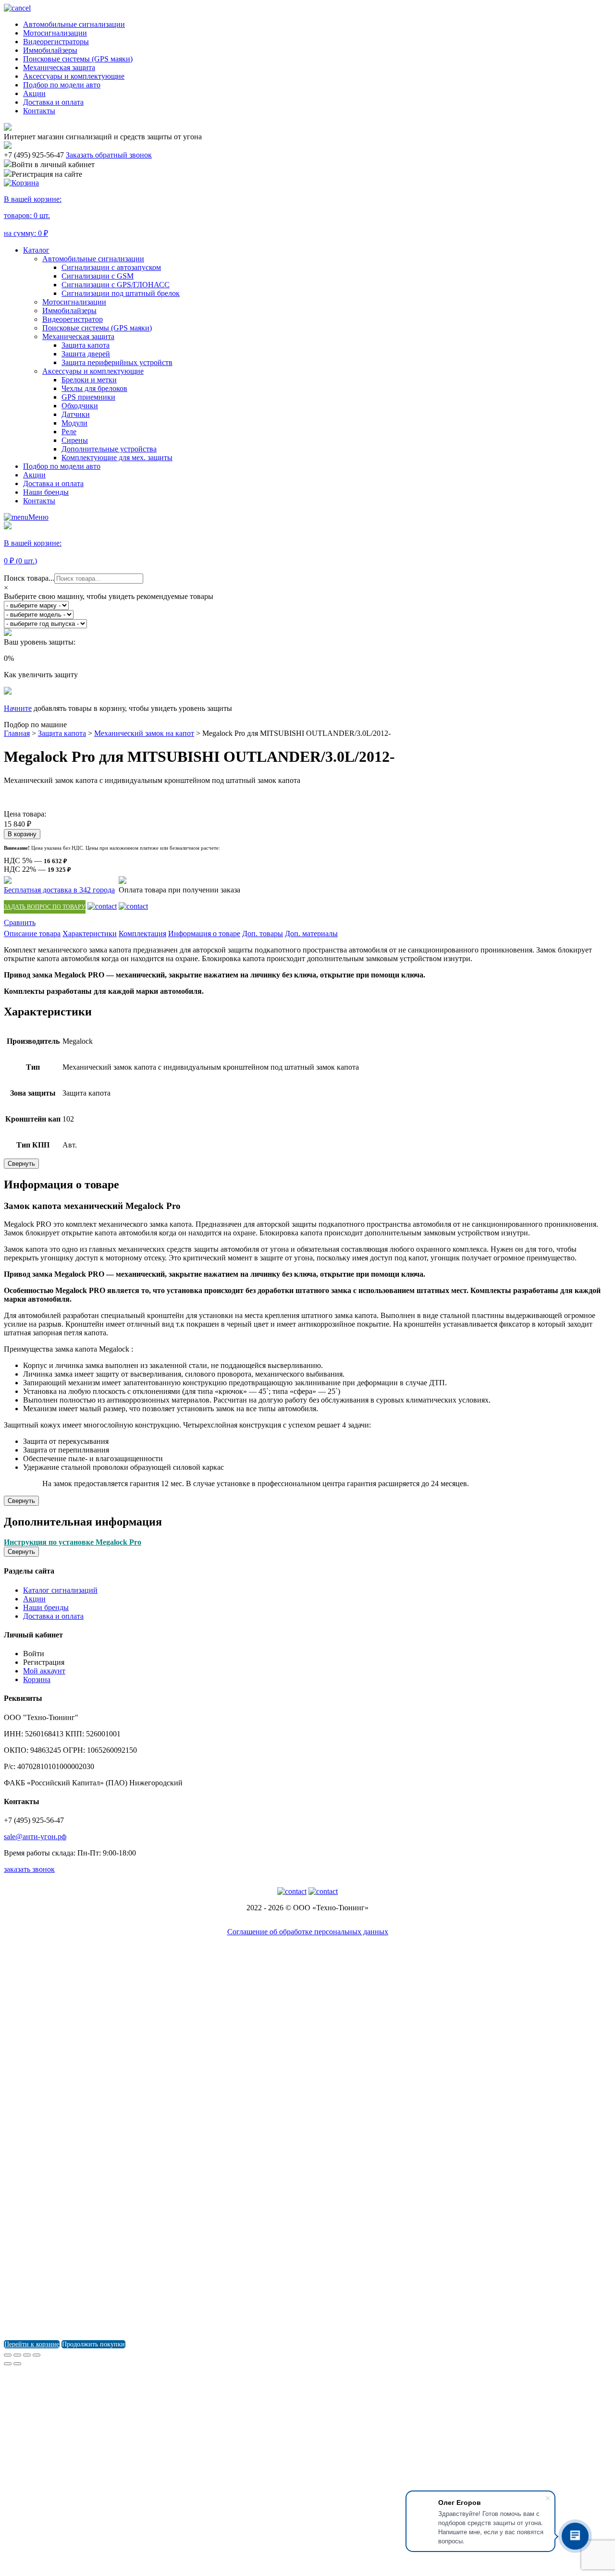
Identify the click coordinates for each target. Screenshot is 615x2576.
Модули (74, 423)
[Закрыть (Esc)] (8, 2355)
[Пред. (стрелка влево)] (8, 2364)
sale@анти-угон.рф (35, 1837)
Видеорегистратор (73, 319)
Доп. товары (263, 934)
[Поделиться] (17, 2355)
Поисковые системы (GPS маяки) (78, 59)
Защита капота (86, 345)
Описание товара (32, 934)
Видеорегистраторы (56, 42)
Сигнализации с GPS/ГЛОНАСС (116, 285)
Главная (17, 733)
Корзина (37, 1679)
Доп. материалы (311, 934)
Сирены (75, 440)
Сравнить (20, 922)
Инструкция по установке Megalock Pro (73, 1542)
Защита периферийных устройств (117, 362)
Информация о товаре (204, 934)
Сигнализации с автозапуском (111, 267)
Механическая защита (59, 67)
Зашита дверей (86, 354)
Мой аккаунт (44, 1671)
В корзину (22, 834)
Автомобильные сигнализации (74, 24)
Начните (18, 708)
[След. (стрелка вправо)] (17, 2364)
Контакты (39, 111)
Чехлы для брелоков (94, 388)
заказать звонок (29, 1869)
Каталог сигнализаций (60, 1590)
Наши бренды (46, 492)
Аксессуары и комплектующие (74, 76)
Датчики (76, 414)
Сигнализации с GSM (98, 276)
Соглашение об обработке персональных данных (308, 1932)
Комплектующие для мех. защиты (117, 458)
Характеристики (90, 934)
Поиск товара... (29, 578)
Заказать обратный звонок (109, 155)
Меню (38, 517)
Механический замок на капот (144, 733)
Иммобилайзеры (50, 50)
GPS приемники (88, 397)
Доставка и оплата (53, 102)
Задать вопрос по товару (45, 907)
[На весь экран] (27, 2355)
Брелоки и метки (89, 380)
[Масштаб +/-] (37, 2355)
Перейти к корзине (32, 2344)
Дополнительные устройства (109, 449)
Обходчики (80, 406)
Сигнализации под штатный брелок (121, 293)
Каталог (36, 250)
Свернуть (21, 1164)
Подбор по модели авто (62, 85)
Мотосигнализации (55, 33)
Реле (69, 432)
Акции (34, 93)
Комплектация (142, 934)
